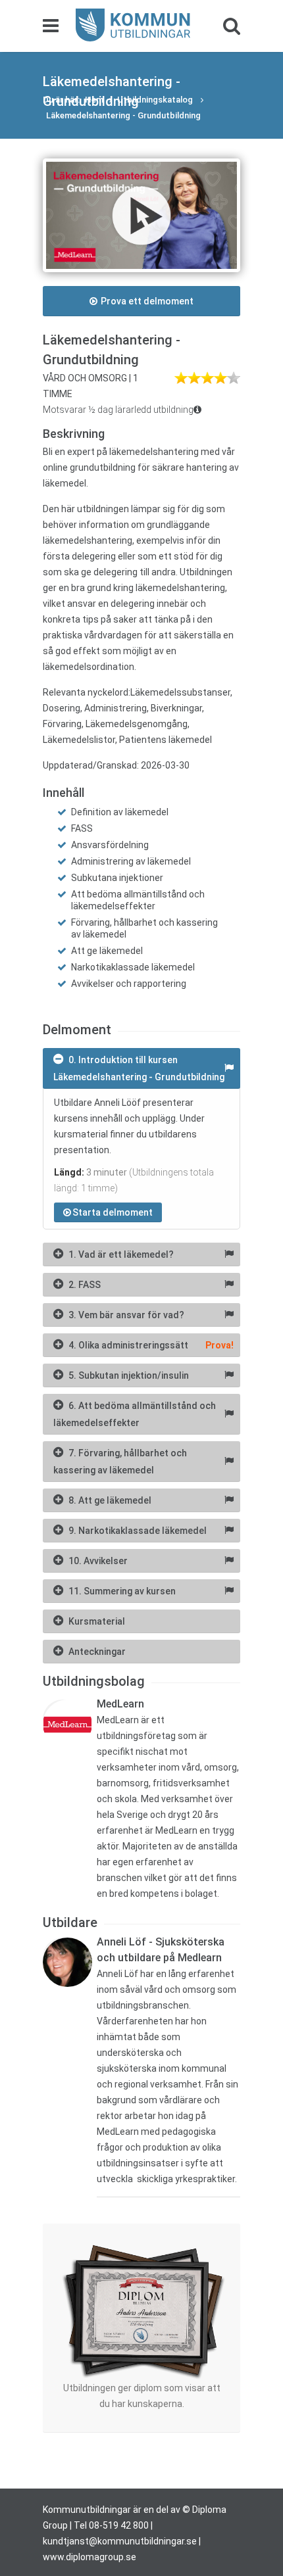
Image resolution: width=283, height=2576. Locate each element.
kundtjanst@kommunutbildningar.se (120, 2541)
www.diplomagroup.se (90, 2557)
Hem (94, 100)
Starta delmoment (113, 1212)
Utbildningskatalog (156, 100)
